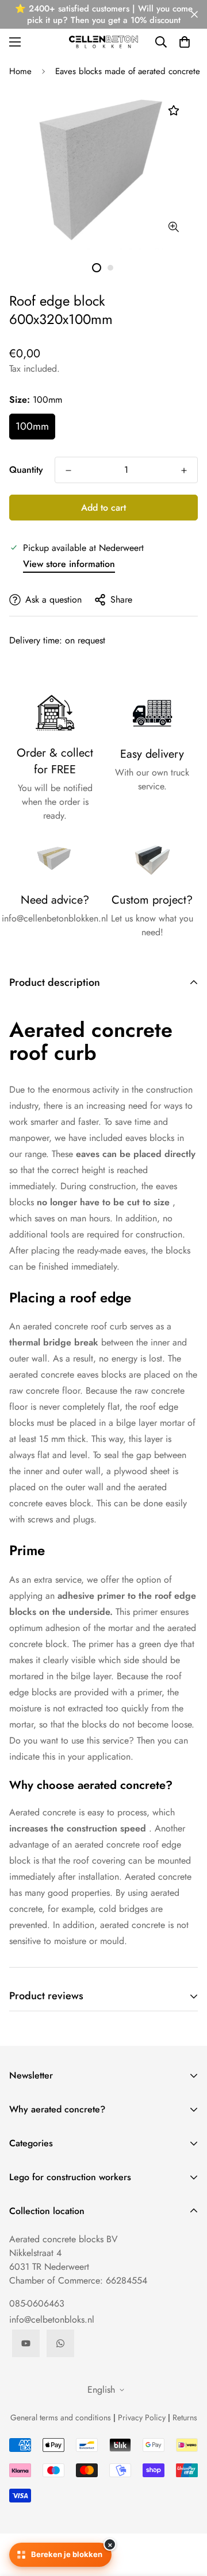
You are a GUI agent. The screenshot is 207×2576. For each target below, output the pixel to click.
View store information (69, 564)
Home (20, 71)
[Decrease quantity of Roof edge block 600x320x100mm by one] (68, 471)
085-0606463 (37, 2303)
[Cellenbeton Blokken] (103, 42)
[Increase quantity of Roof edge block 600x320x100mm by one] (184, 471)
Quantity (26, 470)
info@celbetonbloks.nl (52, 2319)
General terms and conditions (61, 2417)
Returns (185, 2417)
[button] (185, 42)
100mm (32, 426)
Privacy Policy (142, 2417)
